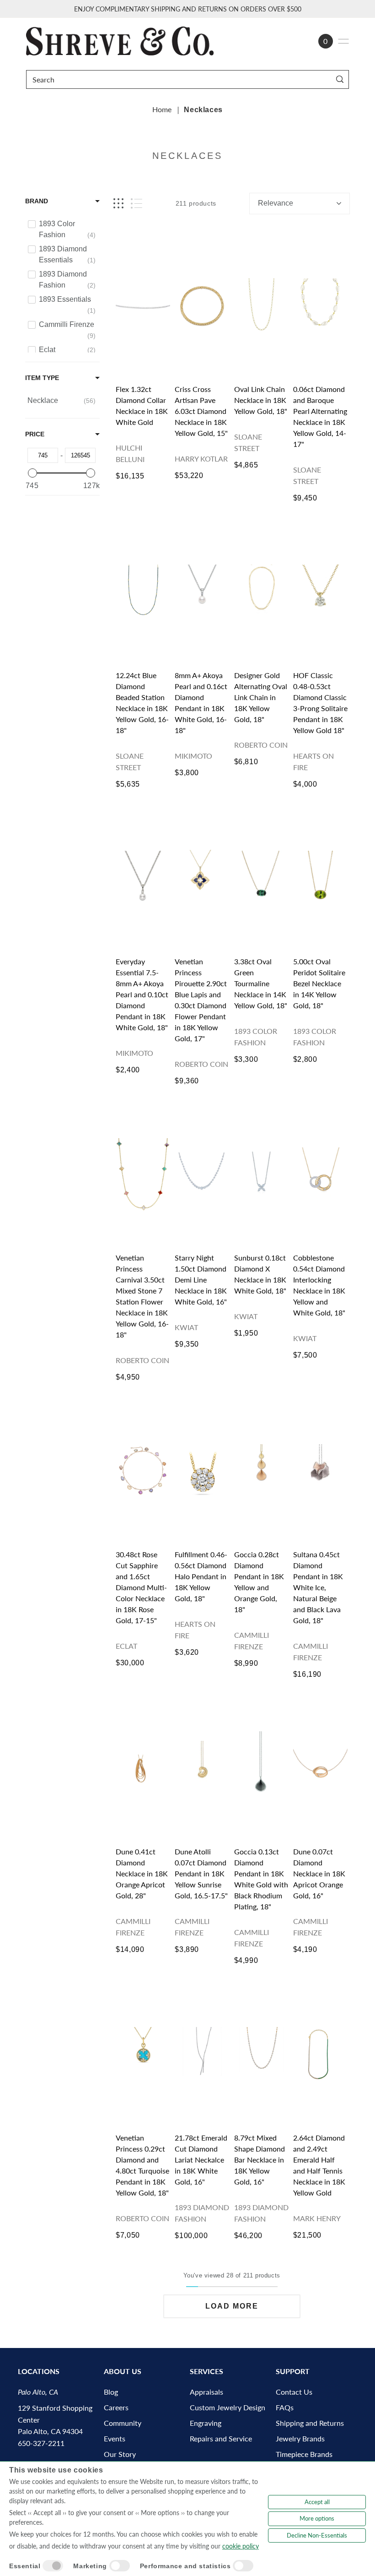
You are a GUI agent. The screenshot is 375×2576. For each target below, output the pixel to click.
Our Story (120, 2454)
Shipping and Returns (310, 2423)
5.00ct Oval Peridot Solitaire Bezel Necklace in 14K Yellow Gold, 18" (319, 983)
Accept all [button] (317, 2502)
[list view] (137, 204)
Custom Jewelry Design (228, 2407)
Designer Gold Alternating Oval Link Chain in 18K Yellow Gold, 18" (261, 697)
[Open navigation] (343, 41)
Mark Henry (317, 2218)
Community (123, 2423)
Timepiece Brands (304, 2454)
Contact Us (294, 2392)
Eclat (126, 1646)
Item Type (42, 378)
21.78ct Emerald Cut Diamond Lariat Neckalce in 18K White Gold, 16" (201, 2160)
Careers (116, 2407)
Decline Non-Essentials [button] (317, 2535)
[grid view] (118, 204)
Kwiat (186, 1327)
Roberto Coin (261, 745)
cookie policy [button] (241, 2546)
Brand (37, 201)
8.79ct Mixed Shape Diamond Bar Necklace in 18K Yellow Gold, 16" (260, 2160)
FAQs (285, 2407)
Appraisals (206, 2392)
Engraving (206, 2423)
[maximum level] (91, 473)
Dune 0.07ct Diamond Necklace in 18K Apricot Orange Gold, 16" (319, 1873)
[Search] (340, 79)
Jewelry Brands (300, 2438)
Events (115, 2438)
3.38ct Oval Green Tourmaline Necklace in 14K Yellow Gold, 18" (261, 983)
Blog (111, 2392)
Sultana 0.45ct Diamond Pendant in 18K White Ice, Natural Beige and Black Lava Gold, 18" (318, 1587)
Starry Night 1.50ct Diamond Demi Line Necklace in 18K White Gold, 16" (201, 1280)
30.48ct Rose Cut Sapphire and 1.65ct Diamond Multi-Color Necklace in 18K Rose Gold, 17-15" (141, 1587)
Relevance (276, 203)
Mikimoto (193, 756)
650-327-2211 (41, 2443)
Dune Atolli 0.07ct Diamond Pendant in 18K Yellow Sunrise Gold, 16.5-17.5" (201, 1873)
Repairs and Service (221, 2438)
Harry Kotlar (201, 459)
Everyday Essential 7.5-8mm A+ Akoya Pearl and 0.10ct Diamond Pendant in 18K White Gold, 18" (142, 994)
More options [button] (317, 2518)
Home (162, 109)
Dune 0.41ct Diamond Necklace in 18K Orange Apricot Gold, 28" (142, 1873)
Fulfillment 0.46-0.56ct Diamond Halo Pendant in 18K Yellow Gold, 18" (201, 1576)
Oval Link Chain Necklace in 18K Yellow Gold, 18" (261, 400)
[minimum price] (32, 473)
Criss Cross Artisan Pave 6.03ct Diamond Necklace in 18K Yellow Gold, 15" (201, 411)
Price (35, 434)
